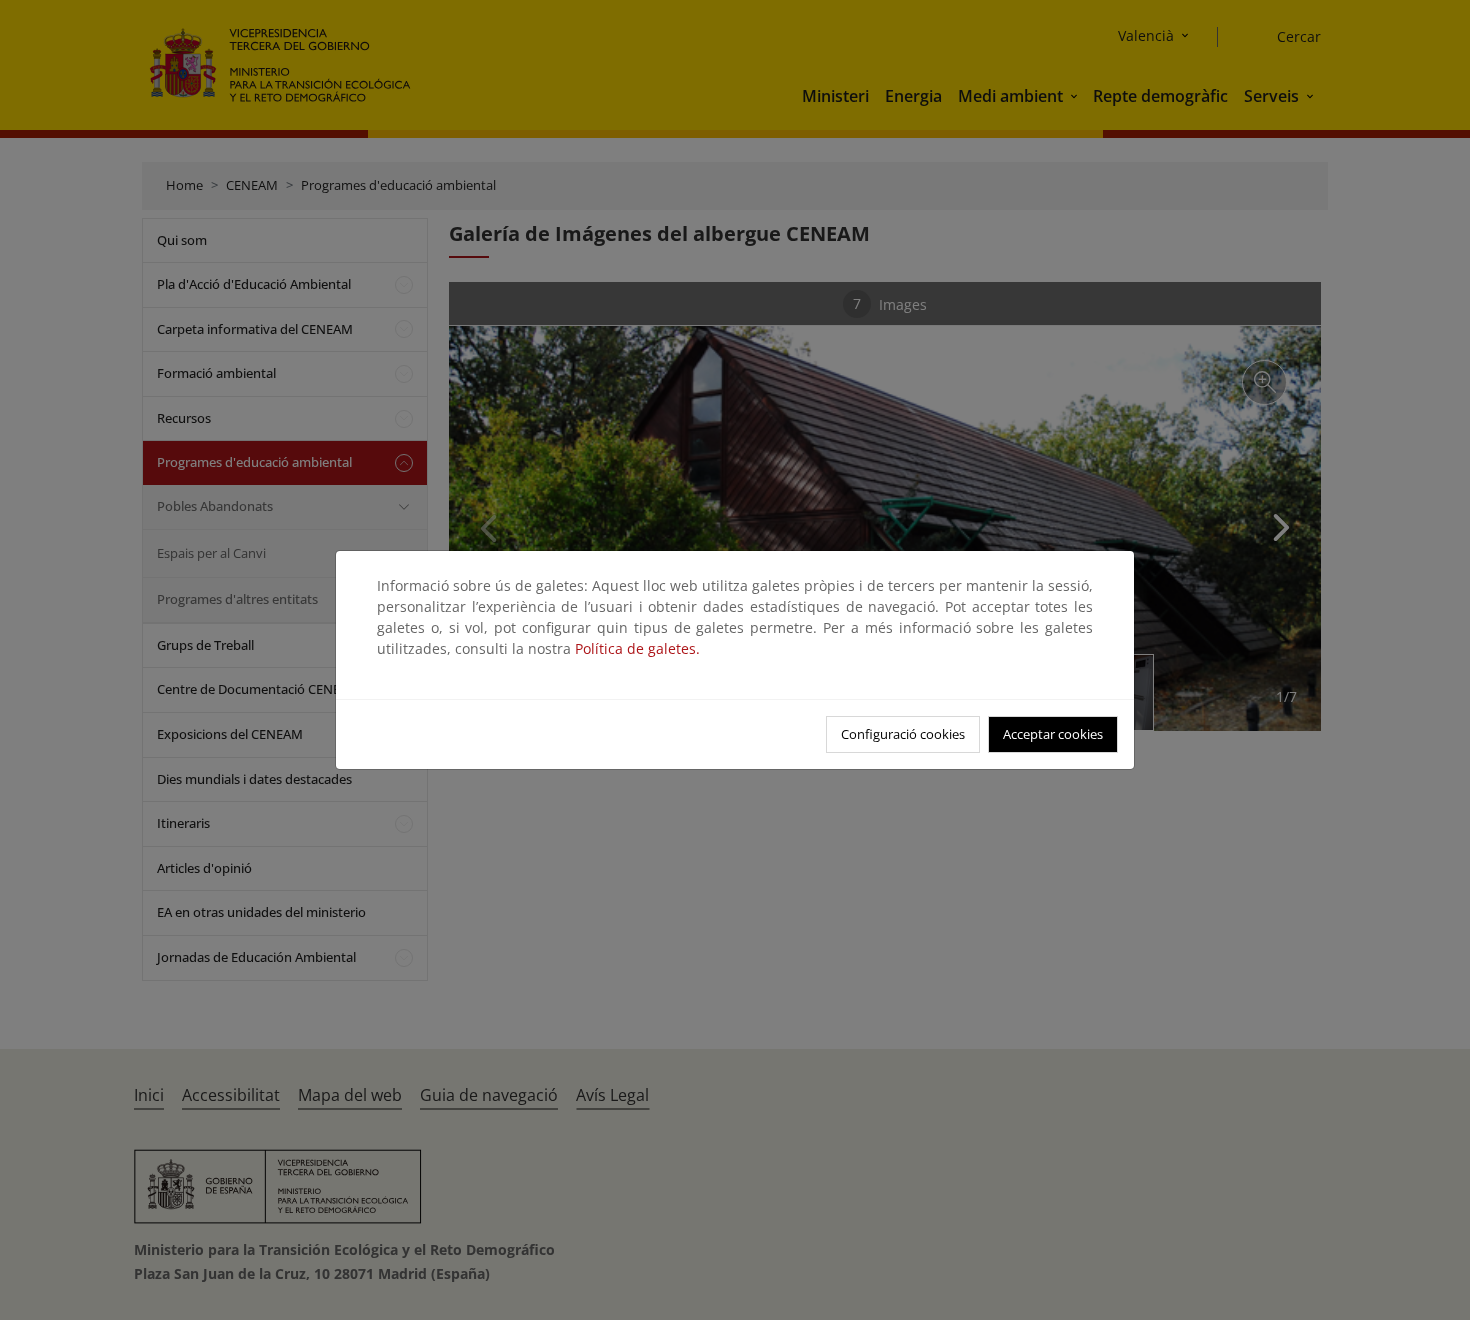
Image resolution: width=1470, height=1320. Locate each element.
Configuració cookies (903, 734)
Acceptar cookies (1053, 734)
